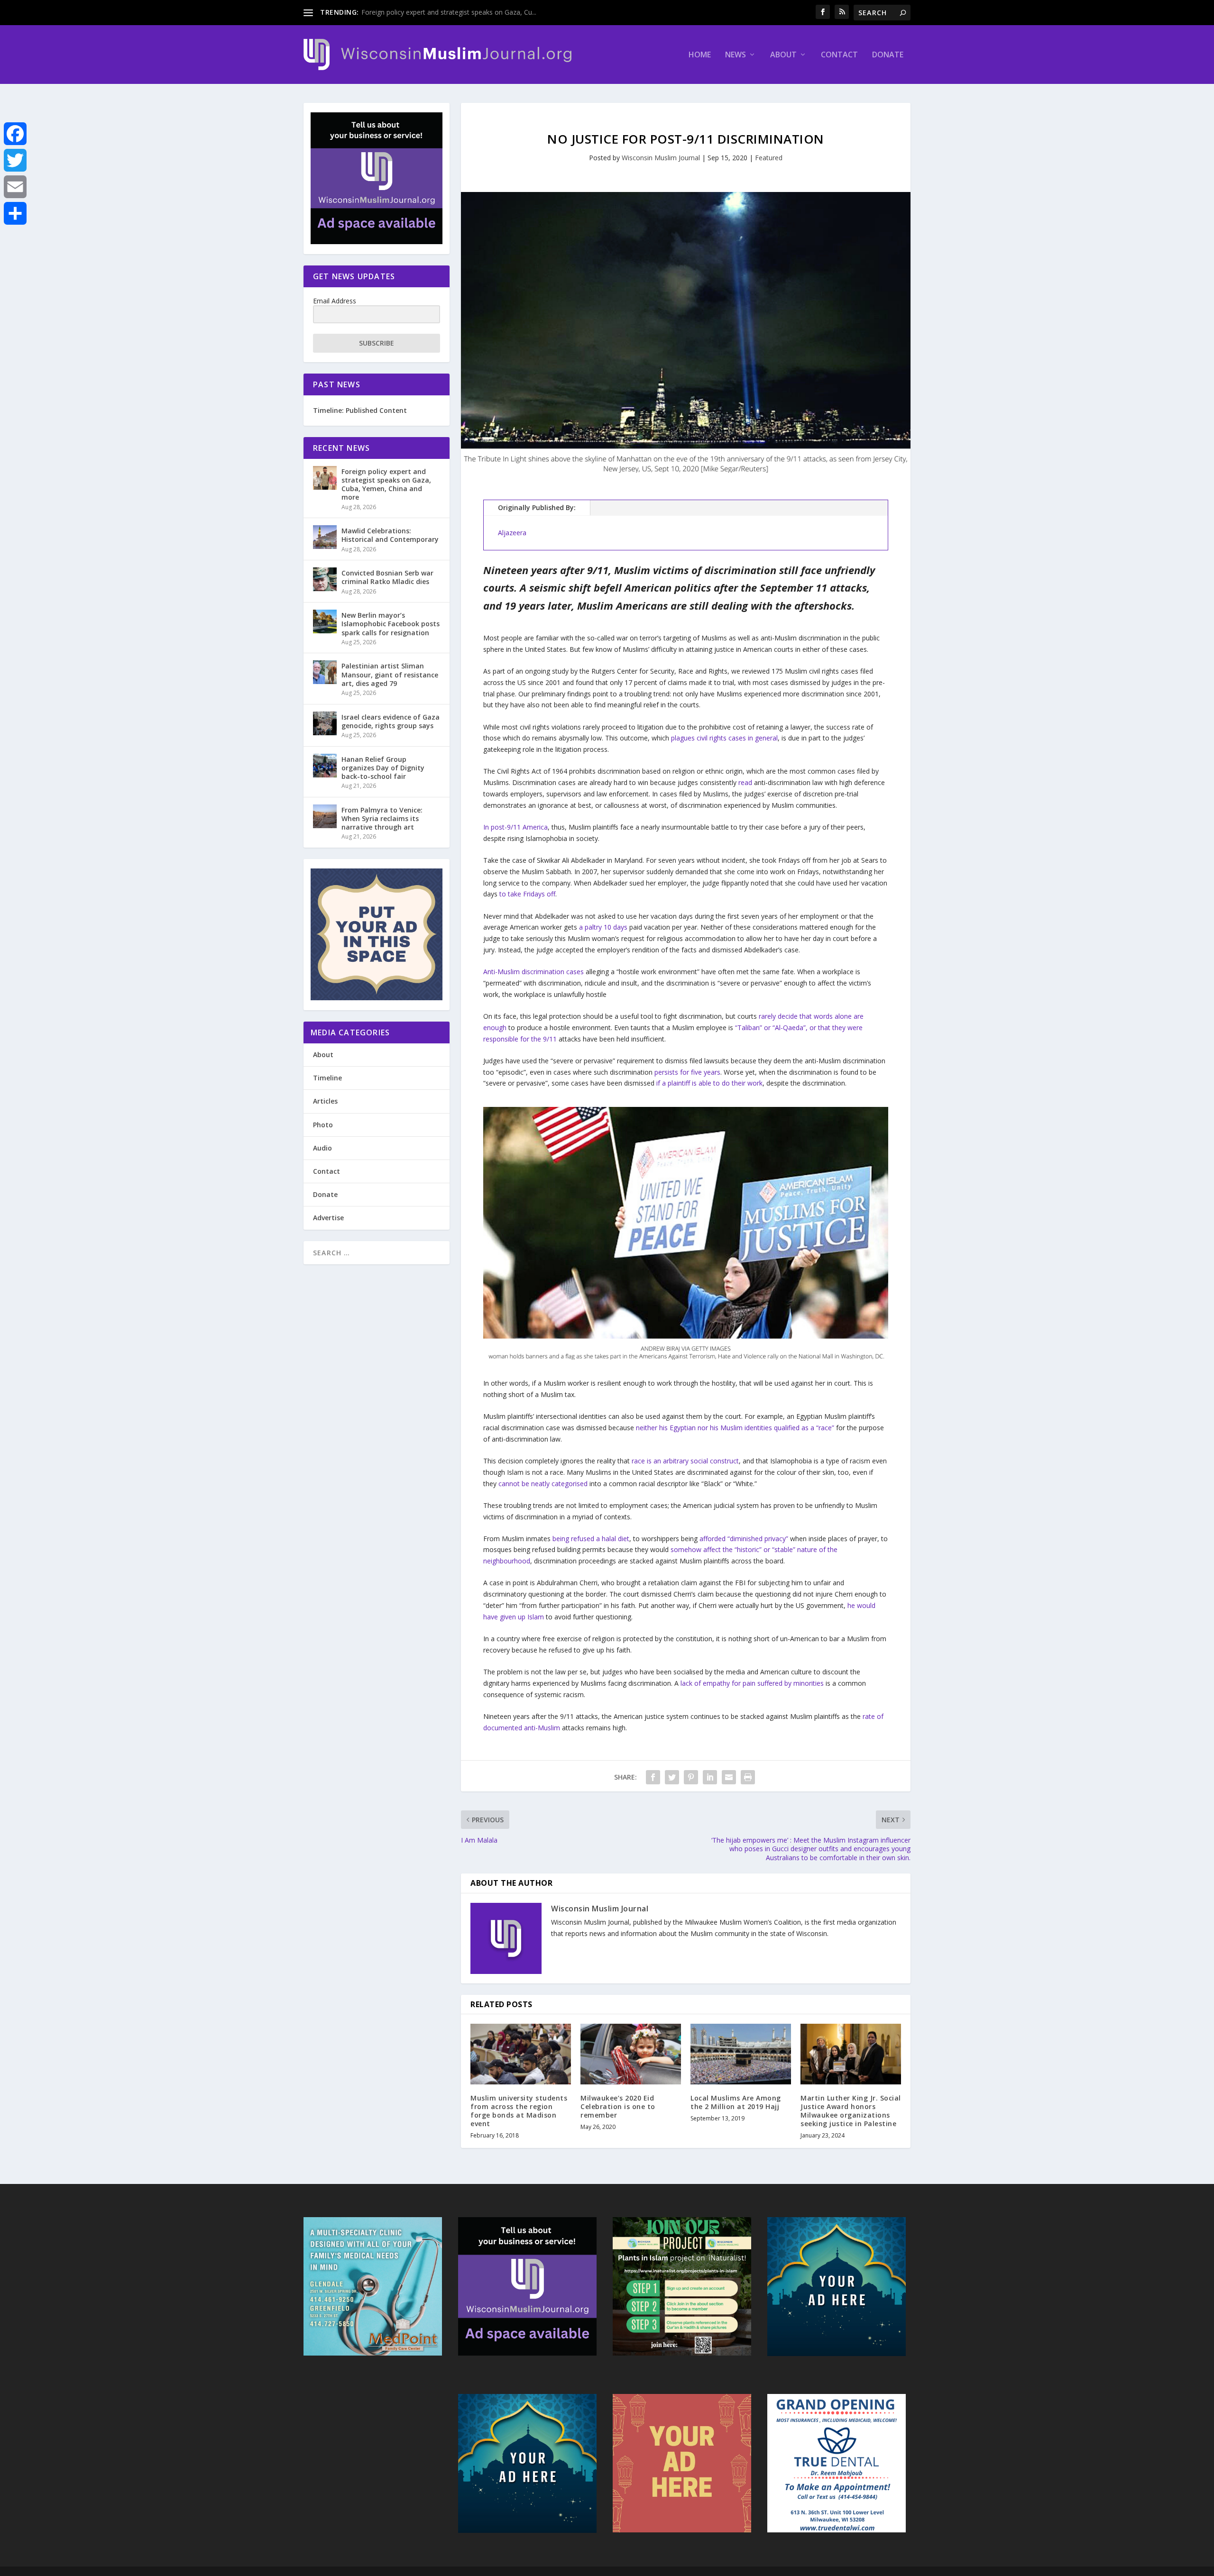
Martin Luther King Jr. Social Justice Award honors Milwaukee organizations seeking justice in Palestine (851, 2111)
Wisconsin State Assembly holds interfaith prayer (436, 12)
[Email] (15, 187)
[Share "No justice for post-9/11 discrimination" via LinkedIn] (710, 1777)
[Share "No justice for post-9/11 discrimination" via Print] (748, 1777)
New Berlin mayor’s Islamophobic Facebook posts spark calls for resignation (391, 624)
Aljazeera (512, 533)
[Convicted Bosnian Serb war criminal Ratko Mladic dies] (325, 579)
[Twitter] (15, 160)
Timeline (327, 1078)
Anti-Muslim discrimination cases (533, 972)
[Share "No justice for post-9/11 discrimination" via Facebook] (653, 1777)
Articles (325, 1101)
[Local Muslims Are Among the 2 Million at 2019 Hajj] (741, 2054)
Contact (839, 55)
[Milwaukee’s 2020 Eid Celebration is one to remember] (631, 2054)
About (783, 55)
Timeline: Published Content (360, 410)
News (736, 55)
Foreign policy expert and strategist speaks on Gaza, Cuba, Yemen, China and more (386, 484)
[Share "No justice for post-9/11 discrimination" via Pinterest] (691, 1777)
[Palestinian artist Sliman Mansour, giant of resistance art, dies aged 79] (325, 672)
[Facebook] (15, 134)
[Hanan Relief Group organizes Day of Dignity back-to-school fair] (325, 766)
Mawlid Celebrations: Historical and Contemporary (390, 535)
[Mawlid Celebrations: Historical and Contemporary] (325, 537)
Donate (888, 55)
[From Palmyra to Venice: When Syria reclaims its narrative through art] (325, 816)
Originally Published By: (537, 507)
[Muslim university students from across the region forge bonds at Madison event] (521, 2054)
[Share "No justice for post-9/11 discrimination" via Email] (729, 1777)
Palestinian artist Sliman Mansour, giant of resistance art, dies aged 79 (390, 674)
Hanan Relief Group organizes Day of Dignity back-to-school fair (383, 768)
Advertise (328, 1218)
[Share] (15, 213)
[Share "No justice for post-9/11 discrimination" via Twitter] (672, 1777)
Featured (769, 158)
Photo (323, 1125)
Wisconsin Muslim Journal (661, 158)
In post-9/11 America (515, 827)
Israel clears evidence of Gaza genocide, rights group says (391, 721)
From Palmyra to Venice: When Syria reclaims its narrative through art (382, 818)
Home (700, 55)
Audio (322, 1148)
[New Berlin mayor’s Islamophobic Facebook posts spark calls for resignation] (325, 621)
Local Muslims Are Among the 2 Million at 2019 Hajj (736, 2102)
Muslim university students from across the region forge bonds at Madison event (519, 2111)
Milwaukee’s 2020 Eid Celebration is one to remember (618, 2106)
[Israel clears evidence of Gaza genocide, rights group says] (325, 723)
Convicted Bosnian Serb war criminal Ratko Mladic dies (387, 577)
